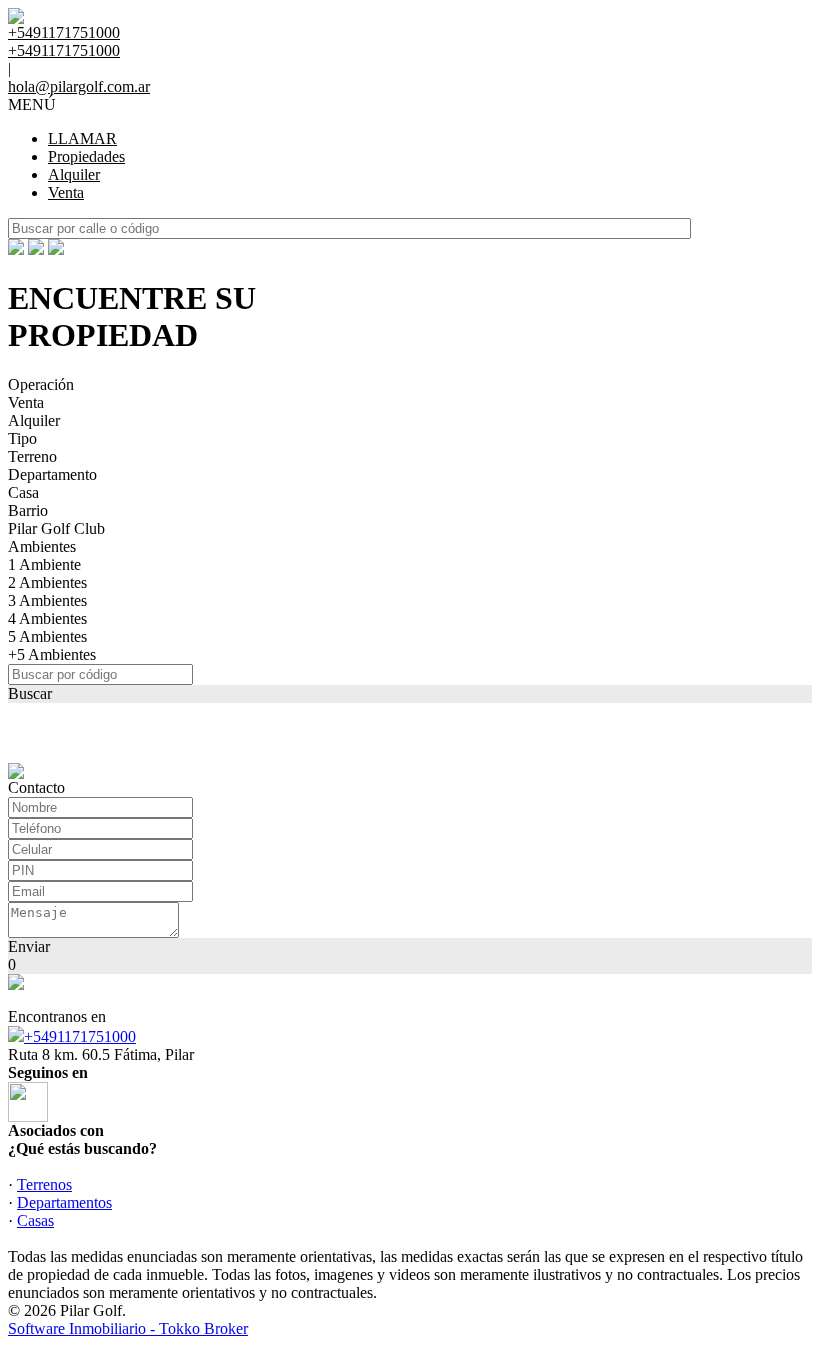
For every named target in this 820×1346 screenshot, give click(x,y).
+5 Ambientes (52, 654)
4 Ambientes (47, 618)
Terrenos (44, 1184)
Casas (35, 1220)
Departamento (52, 474)
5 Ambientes (47, 636)
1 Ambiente (44, 564)
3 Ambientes (47, 600)
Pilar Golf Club (56, 528)
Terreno (32, 456)
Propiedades (86, 156)
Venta (66, 192)
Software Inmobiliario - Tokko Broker (128, 1328)
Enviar (29, 946)
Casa (23, 492)
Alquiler (74, 174)
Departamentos (64, 1202)
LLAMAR (82, 138)
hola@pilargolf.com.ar (79, 86)
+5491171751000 (80, 1036)
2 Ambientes (47, 582)
